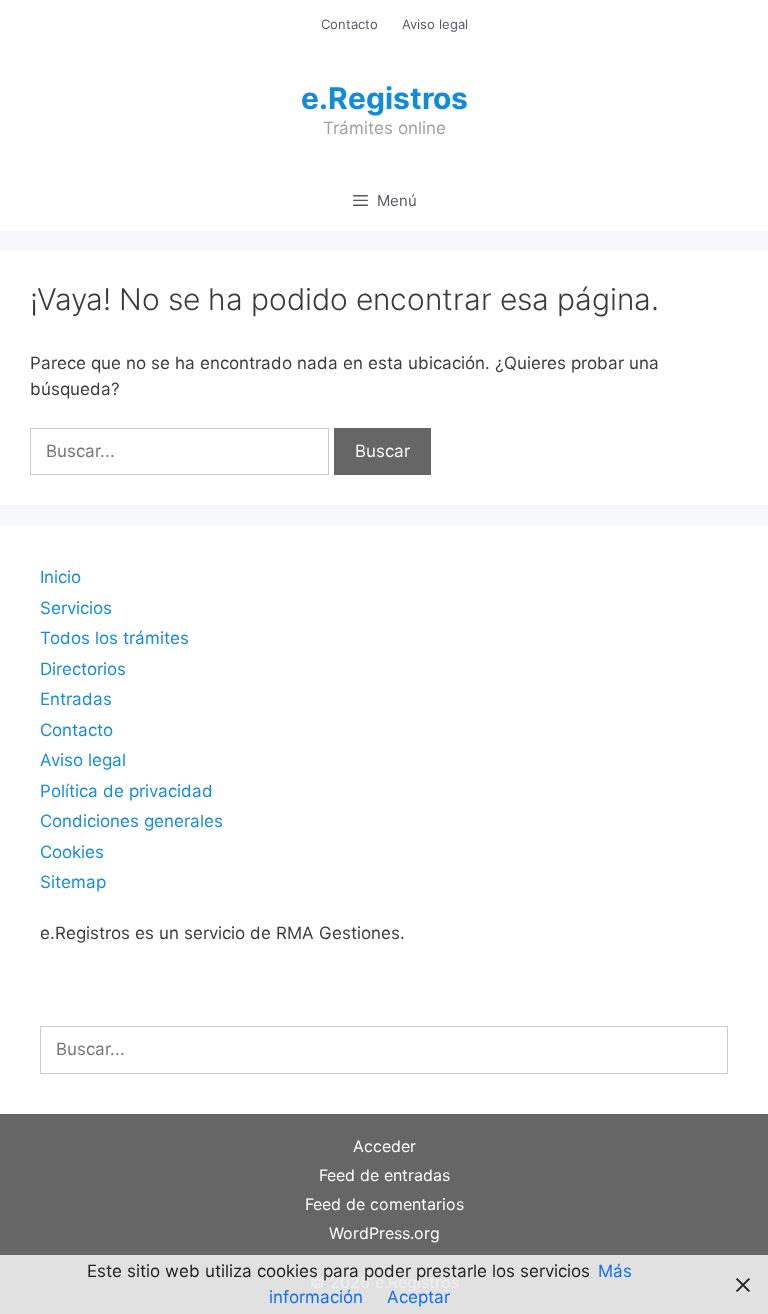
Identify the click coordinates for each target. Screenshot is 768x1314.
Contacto (349, 24)
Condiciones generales (131, 821)
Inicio (60, 577)
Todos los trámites (114, 638)
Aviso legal (435, 24)
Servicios (76, 608)
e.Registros (384, 98)
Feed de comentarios (384, 1204)
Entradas (76, 699)
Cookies (72, 852)
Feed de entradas (384, 1175)
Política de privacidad (126, 791)
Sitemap (73, 882)
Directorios (83, 669)
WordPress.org (384, 1233)
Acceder (384, 1146)
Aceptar (418, 1297)
